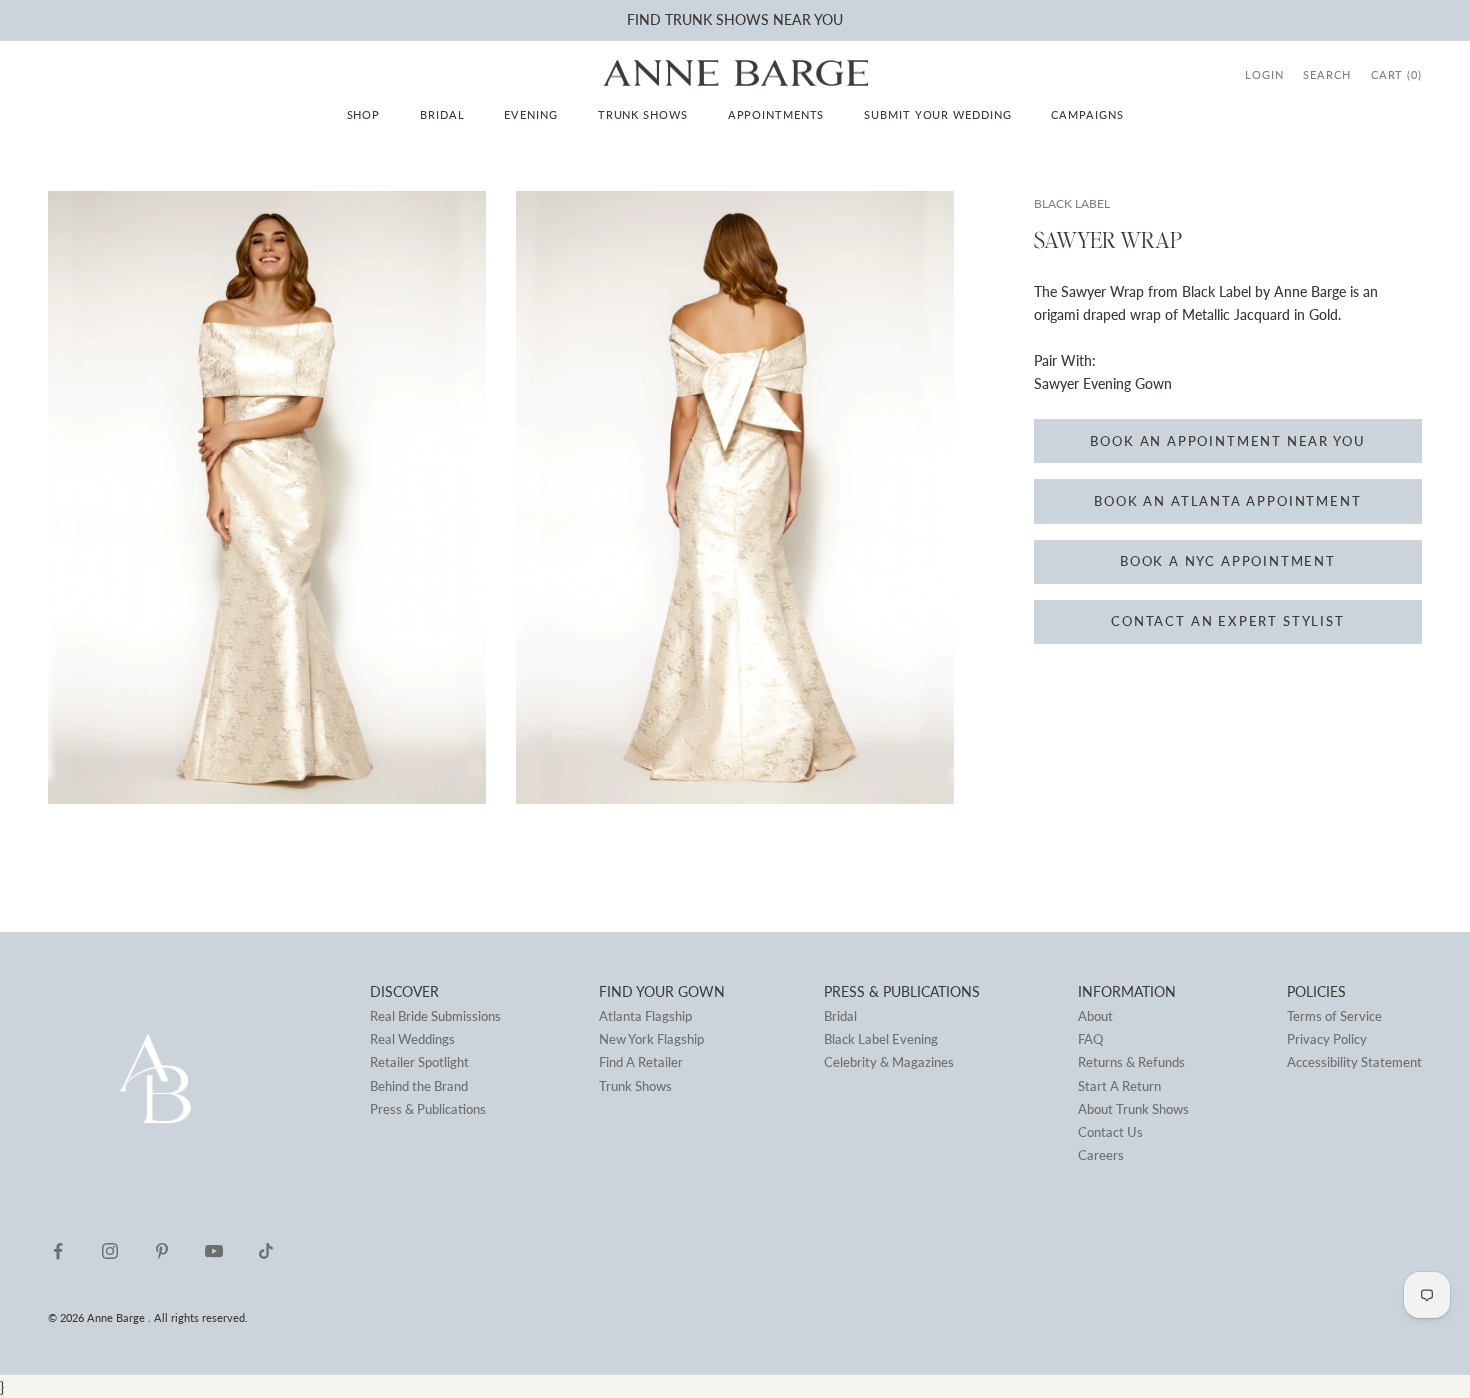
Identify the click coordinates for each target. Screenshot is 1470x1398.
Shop (364, 114)
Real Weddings (412, 1039)
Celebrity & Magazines (889, 1062)
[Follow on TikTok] (266, 1251)
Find (644, 19)
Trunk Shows (643, 114)
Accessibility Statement (1354, 1062)
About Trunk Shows (1133, 1109)
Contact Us (1110, 1132)
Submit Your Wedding (937, 114)
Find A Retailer (641, 1062)
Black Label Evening (881, 1039)
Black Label (1072, 203)
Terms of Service (1334, 1016)
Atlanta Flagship (645, 1016)
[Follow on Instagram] (110, 1251)
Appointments (776, 114)
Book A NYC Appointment (1228, 561)
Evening (530, 114)
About (1095, 1016)
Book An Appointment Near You (1227, 441)
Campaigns (1087, 114)
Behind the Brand (419, 1086)
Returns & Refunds (1131, 1062)
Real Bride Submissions (435, 1016)
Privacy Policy (1327, 1039)
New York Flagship (651, 1039)
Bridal (442, 114)
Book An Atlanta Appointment (1227, 501)
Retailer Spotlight (419, 1062)
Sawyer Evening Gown (1103, 383)
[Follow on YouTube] (214, 1251)
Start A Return (1119, 1086)
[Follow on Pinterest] (162, 1251)
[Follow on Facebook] (58, 1251)
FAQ (1090, 1039)
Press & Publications (428, 1109)
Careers (1101, 1155)
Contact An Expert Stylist (1228, 621)
